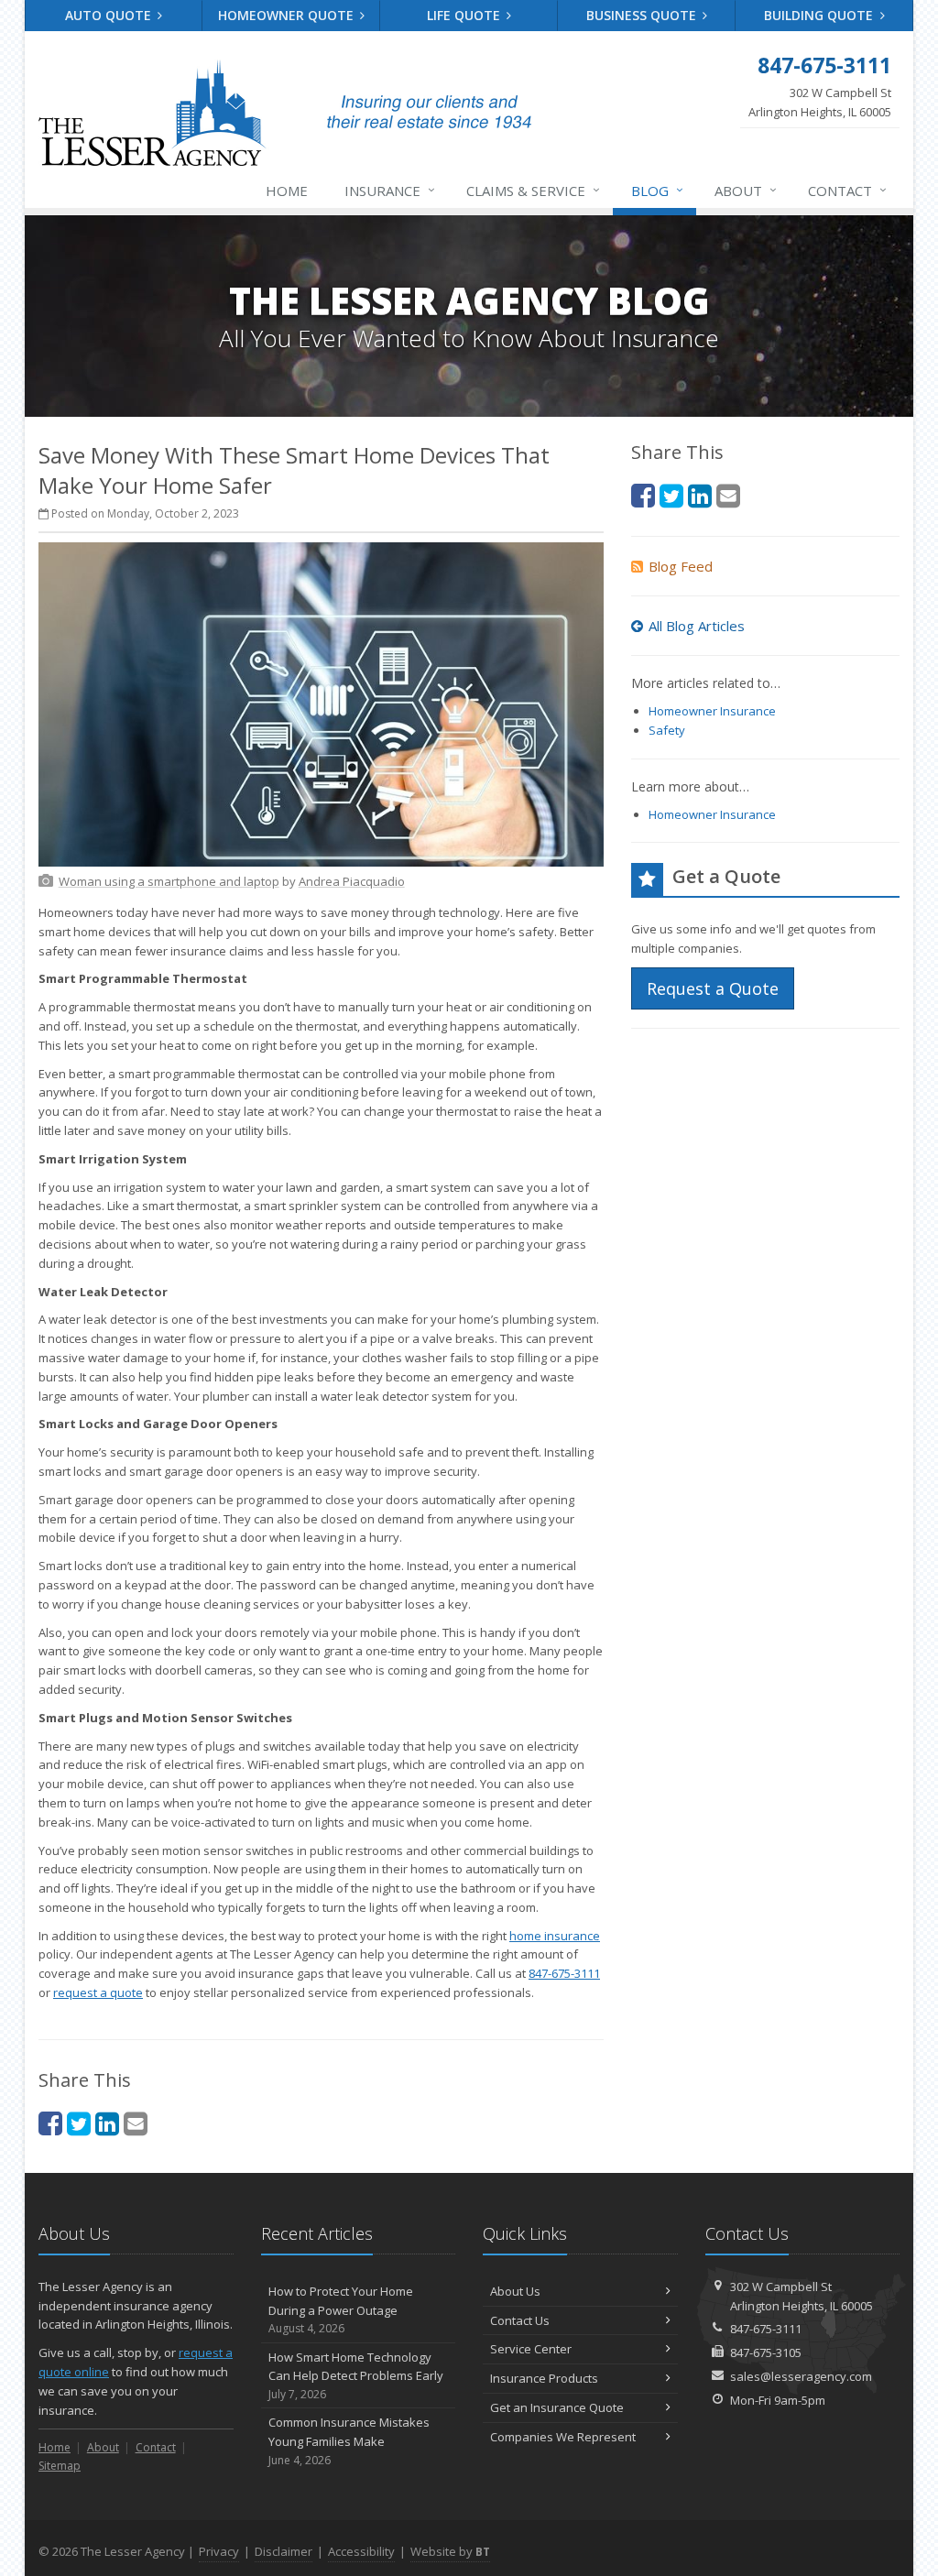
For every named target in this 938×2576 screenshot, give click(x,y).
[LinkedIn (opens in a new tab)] (107, 2123)
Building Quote (820, 15)
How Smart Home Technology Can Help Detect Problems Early (356, 2376)
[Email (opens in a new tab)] (136, 2123)
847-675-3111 (564, 1973)
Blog (657, 190)
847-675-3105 (766, 2352)
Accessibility (361, 2551)
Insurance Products (544, 2378)
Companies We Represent (563, 2437)
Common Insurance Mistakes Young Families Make (349, 2441)
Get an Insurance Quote (557, 2407)
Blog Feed (681, 566)
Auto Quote (110, 15)
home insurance (555, 1936)
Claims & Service (533, 190)
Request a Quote (713, 988)
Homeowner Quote (288, 15)
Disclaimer (284, 2551)
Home (287, 191)
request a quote (98, 1992)
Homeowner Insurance (712, 711)
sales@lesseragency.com (801, 2376)
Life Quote (465, 15)
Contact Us (520, 2320)
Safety (667, 730)
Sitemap (60, 2466)
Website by (450, 2551)
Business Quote (643, 15)
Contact (847, 190)
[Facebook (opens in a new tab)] (50, 2123)
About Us (515, 2291)
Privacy (219, 2551)
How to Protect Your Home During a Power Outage (341, 2310)
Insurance (390, 190)
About (746, 190)
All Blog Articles (697, 626)
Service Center (531, 2349)
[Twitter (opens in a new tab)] (79, 2123)
